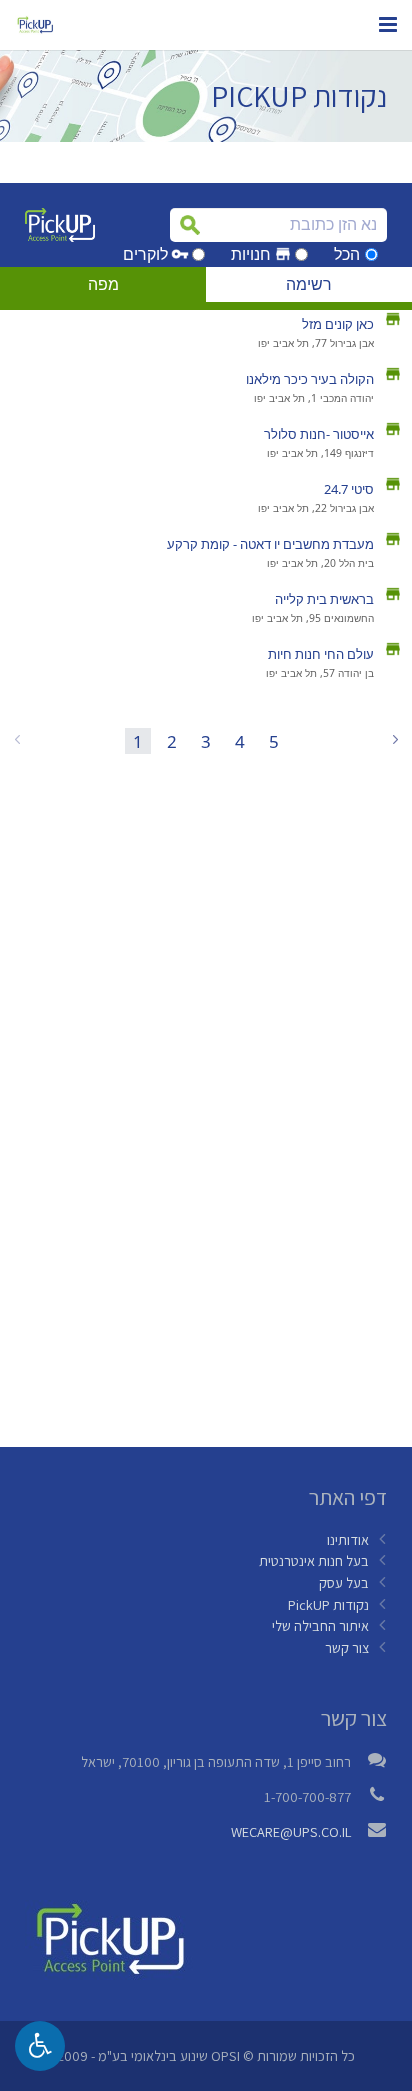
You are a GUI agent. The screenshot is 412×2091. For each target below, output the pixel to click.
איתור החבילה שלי (320, 1625)
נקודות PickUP (328, 1604)
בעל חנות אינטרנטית (314, 1560)
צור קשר (347, 1647)
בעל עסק (344, 1582)
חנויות (251, 255)
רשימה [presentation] (309, 284)
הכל (347, 255)
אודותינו (348, 1539)
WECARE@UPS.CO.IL (291, 1831)
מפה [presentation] (103, 284)
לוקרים (145, 255)
